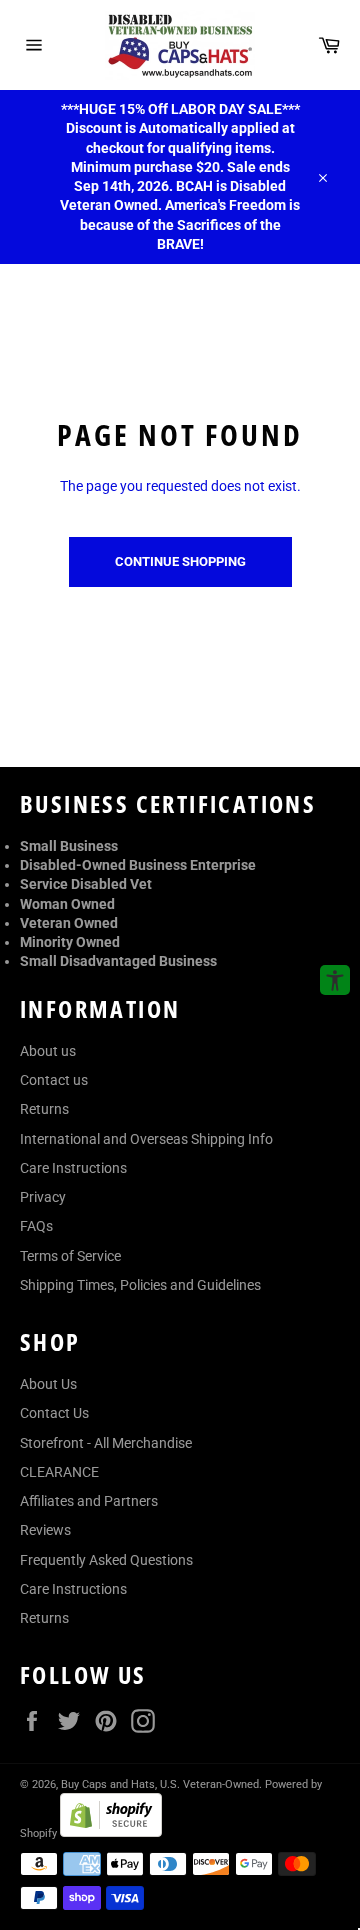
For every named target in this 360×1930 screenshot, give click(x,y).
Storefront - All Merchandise (106, 1443)
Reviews (45, 1530)
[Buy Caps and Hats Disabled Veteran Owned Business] (180, 45)
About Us (48, 1384)
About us (48, 1051)
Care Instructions (73, 1168)
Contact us (54, 1080)
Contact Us (54, 1413)
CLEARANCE (59, 1472)
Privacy (43, 1197)
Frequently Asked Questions (106, 1560)
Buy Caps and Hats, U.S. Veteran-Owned (160, 1784)
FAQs (36, 1226)
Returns (44, 1109)
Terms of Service (70, 1256)
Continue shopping (180, 561)
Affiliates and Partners (89, 1501)
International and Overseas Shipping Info (146, 1139)
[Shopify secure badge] (111, 1832)
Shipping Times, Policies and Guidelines (140, 1285)
